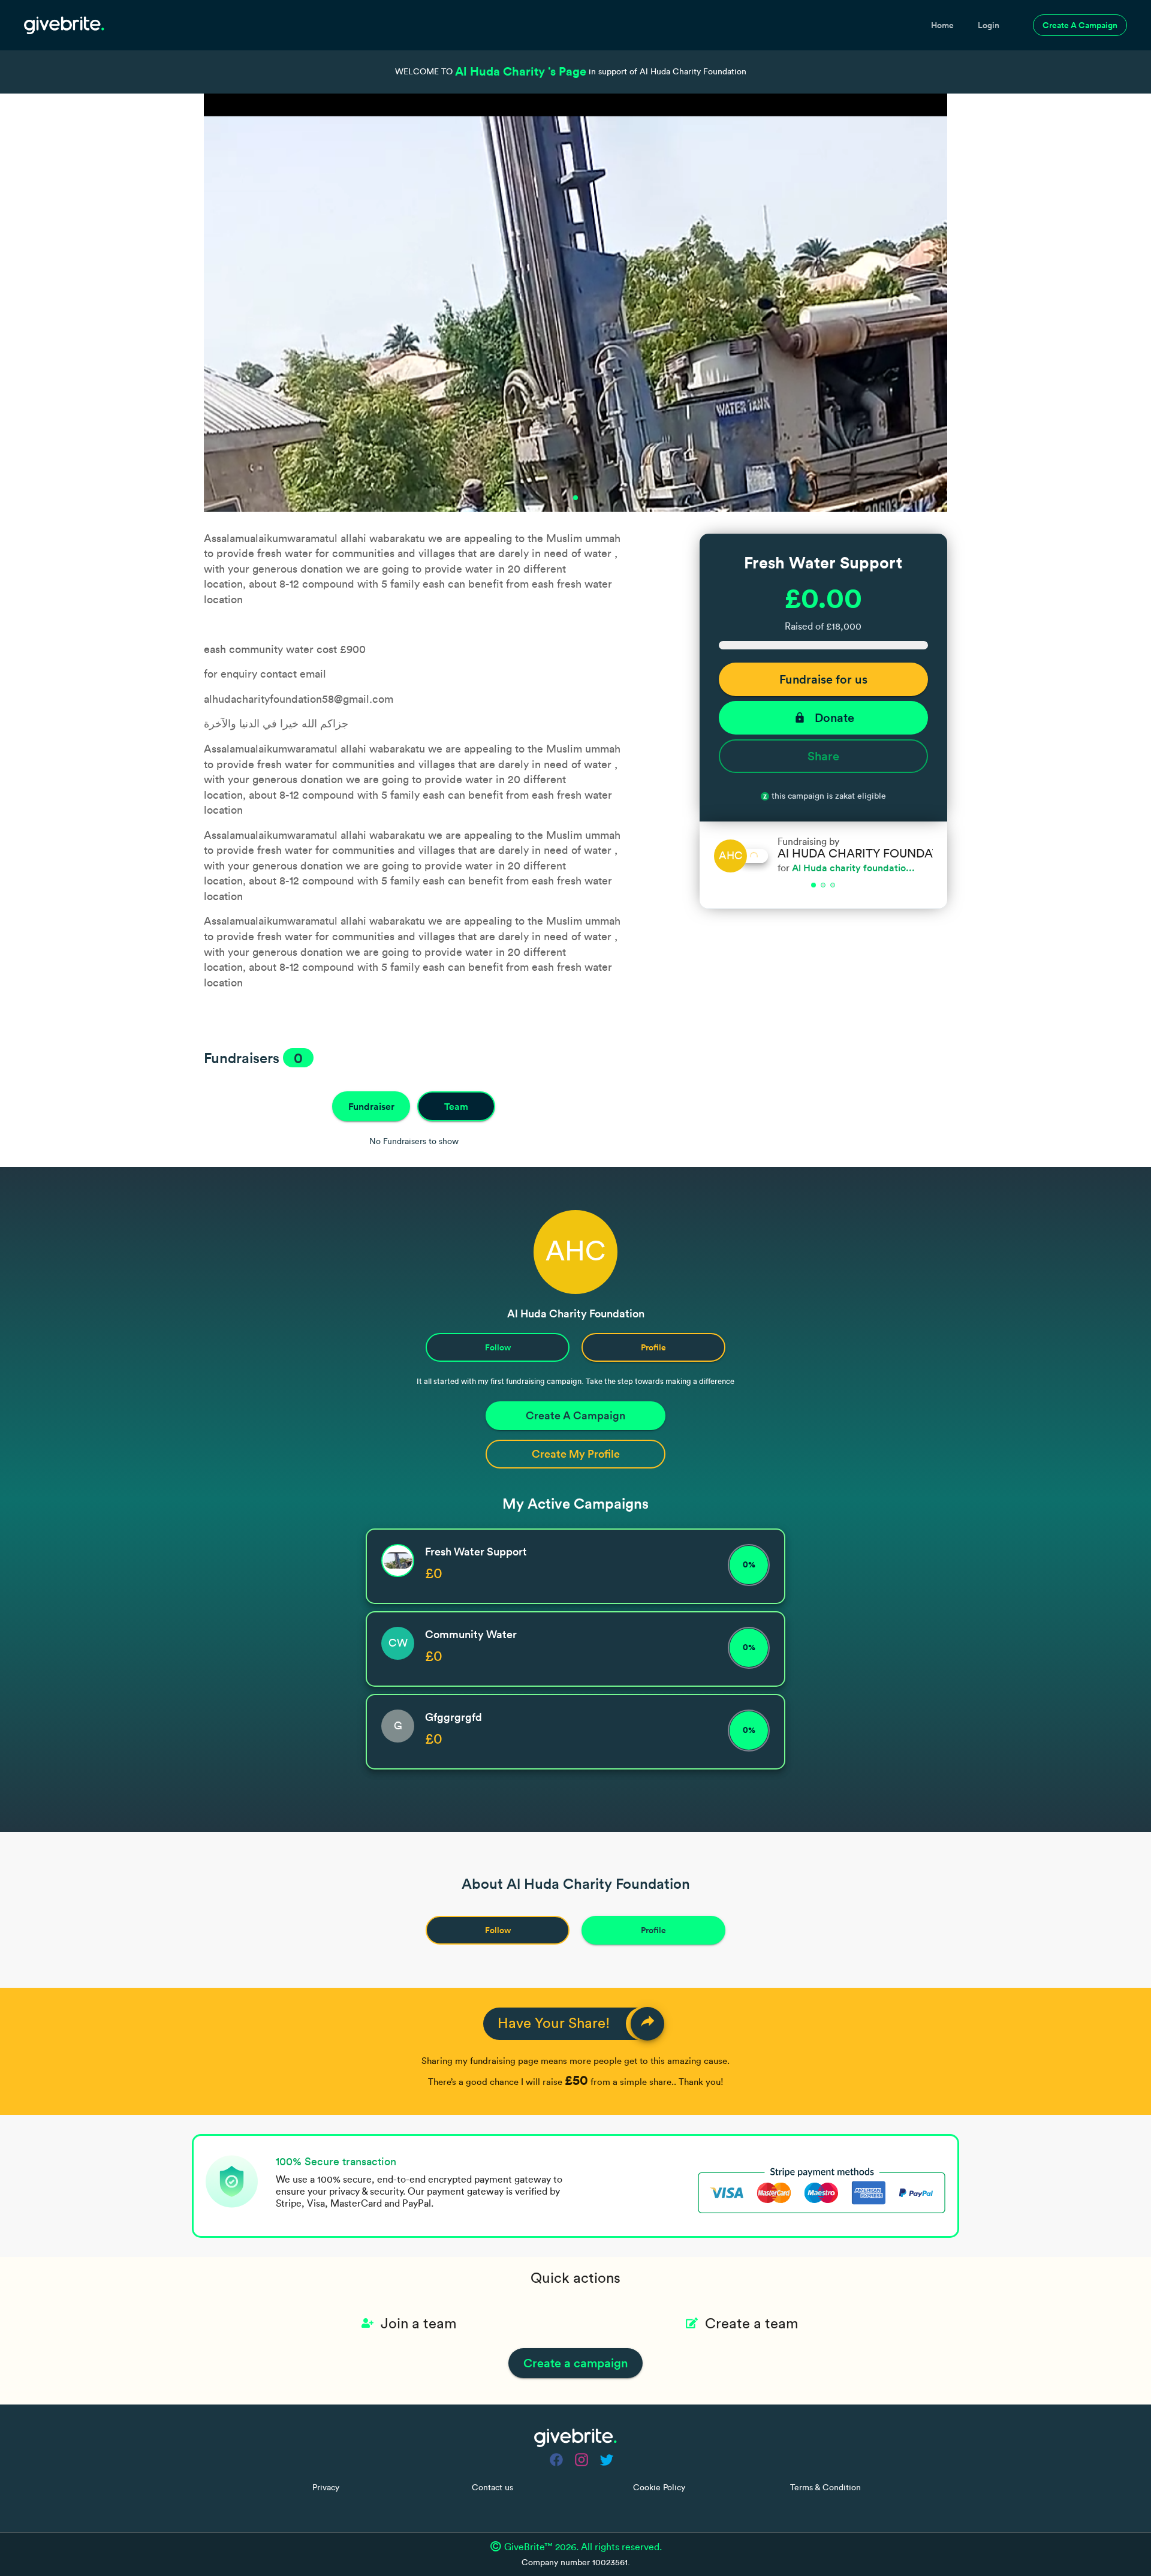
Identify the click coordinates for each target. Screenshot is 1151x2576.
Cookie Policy (659, 2488)
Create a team (752, 2324)
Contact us (492, 2488)
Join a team (419, 2324)
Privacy (326, 2488)
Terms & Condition (825, 2488)
